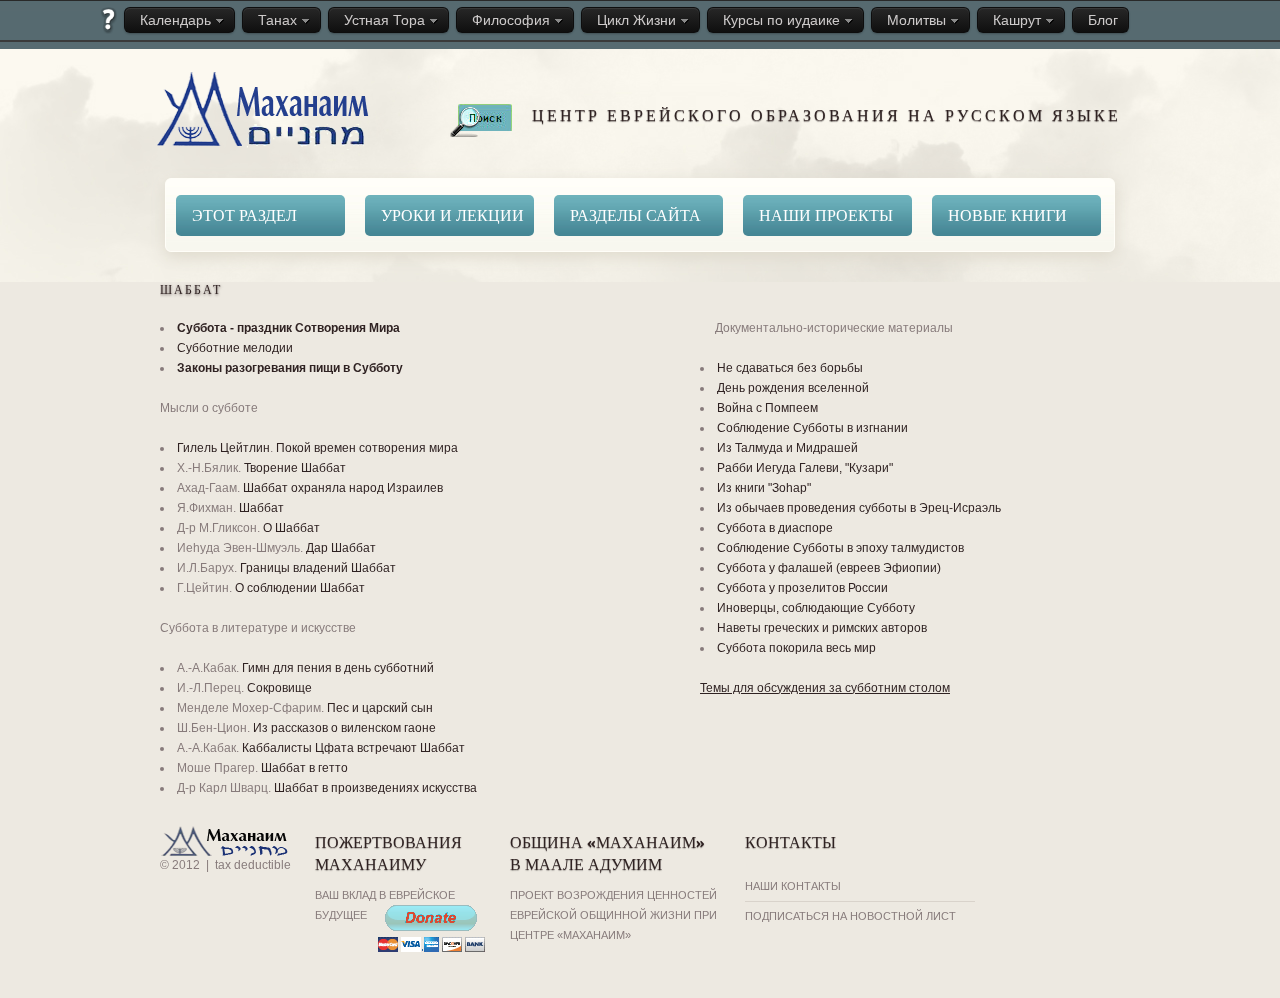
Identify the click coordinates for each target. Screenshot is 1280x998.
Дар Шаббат (341, 548)
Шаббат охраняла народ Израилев (343, 488)
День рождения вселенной (793, 388)
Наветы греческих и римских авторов (822, 628)
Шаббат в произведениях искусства (375, 788)
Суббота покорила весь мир (796, 648)
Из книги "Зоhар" (764, 488)
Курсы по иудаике (781, 20)
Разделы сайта (635, 214)
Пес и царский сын (380, 708)
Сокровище (279, 688)
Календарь (175, 20)
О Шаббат (291, 528)
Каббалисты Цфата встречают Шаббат (353, 748)
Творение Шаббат (295, 468)
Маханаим (265, 111)
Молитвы (916, 20)
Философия (511, 20)
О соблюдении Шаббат (300, 588)
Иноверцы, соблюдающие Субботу (816, 608)
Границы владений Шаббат (318, 568)
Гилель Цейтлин (223, 448)
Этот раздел (244, 214)
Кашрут (1017, 20)
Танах (277, 20)
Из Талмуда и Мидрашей (787, 448)
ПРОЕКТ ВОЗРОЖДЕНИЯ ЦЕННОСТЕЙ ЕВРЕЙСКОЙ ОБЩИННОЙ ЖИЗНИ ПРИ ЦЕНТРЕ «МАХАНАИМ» (613, 915)
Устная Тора (384, 20)
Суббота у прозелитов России (802, 588)
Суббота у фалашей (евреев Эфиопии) (829, 568)
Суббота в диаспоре (775, 528)
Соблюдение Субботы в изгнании (812, 428)
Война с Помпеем (767, 408)
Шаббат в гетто (304, 768)
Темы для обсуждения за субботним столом (825, 688)
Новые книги (1007, 214)
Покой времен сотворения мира (367, 448)
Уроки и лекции (452, 214)
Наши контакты (793, 886)
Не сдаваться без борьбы (790, 368)
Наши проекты (826, 214)
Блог (1103, 20)
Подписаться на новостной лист (850, 916)
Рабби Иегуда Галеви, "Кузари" (805, 468)
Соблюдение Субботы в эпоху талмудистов (840, 548)
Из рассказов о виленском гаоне (344, 728)
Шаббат (261, 508)
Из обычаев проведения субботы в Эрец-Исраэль (859, 508)
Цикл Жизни (636, 20)
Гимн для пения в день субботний (338, 668)
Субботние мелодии (235, 348)
